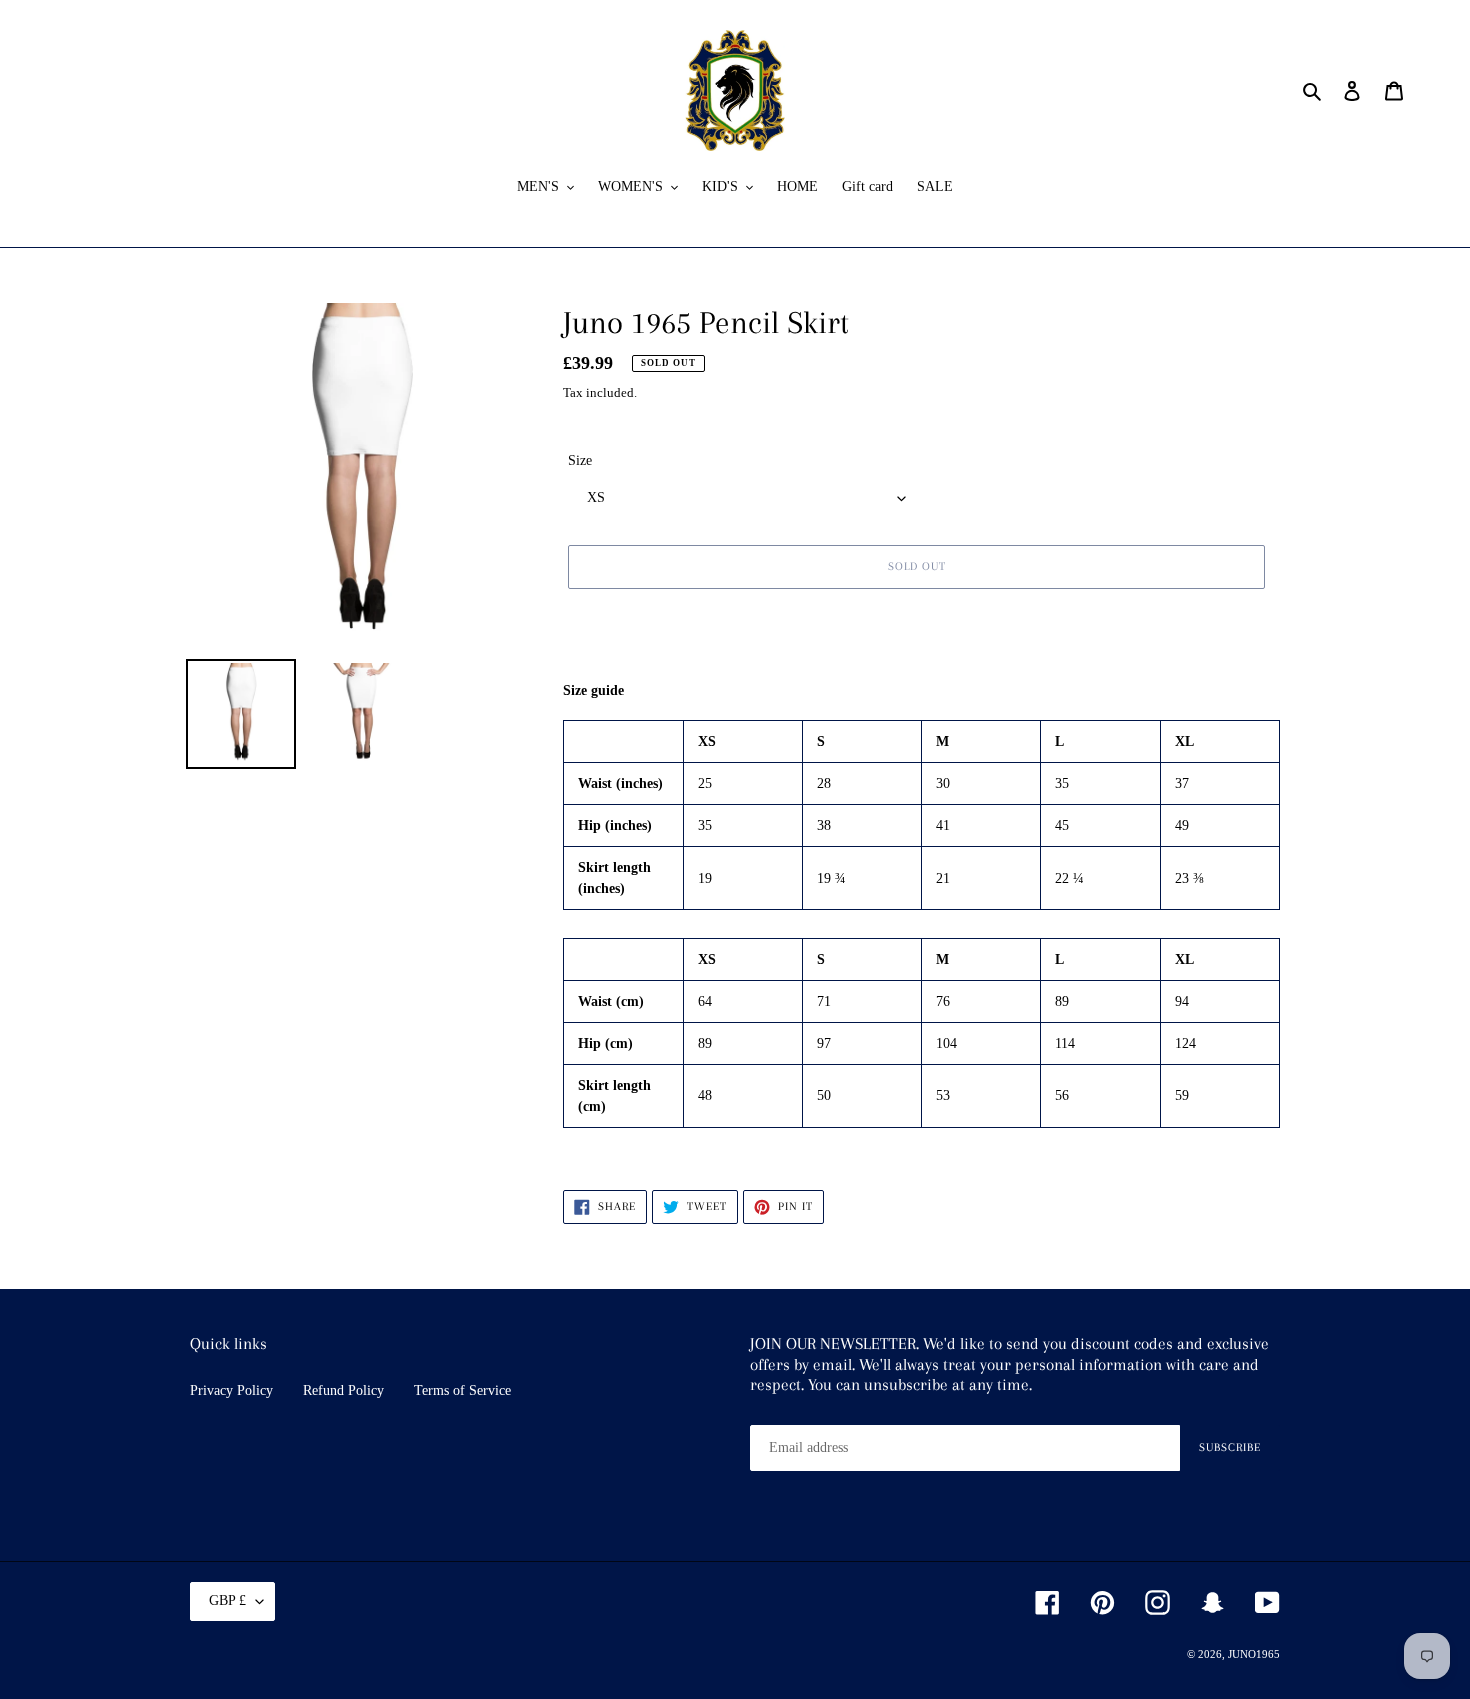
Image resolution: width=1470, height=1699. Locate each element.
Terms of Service (462, 1390)
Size (580, 460)
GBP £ (227, 1600)
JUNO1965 (1254, 1654)
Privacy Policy (231, 1390)
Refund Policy (343, 1390)
